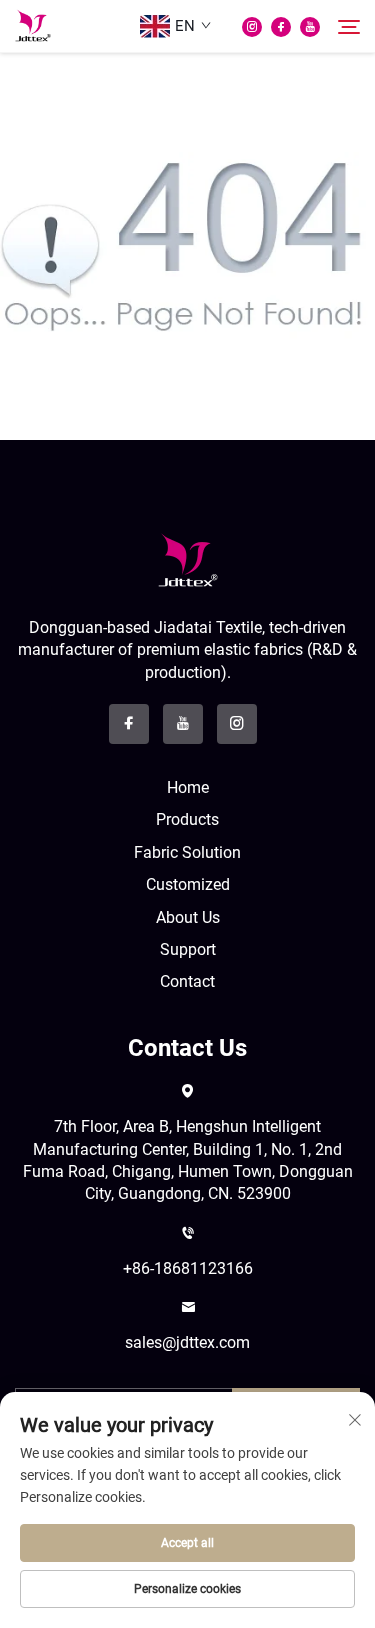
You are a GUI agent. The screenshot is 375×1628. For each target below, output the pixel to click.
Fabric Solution (187, 852)
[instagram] (252, 27)
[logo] (188, 559)
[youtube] (310, 27)
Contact (187, 981)
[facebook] (281, 27)
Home (188, 787)
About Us (188, 917)
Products (187, 819)
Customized (188, 884)
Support (188, 949)
